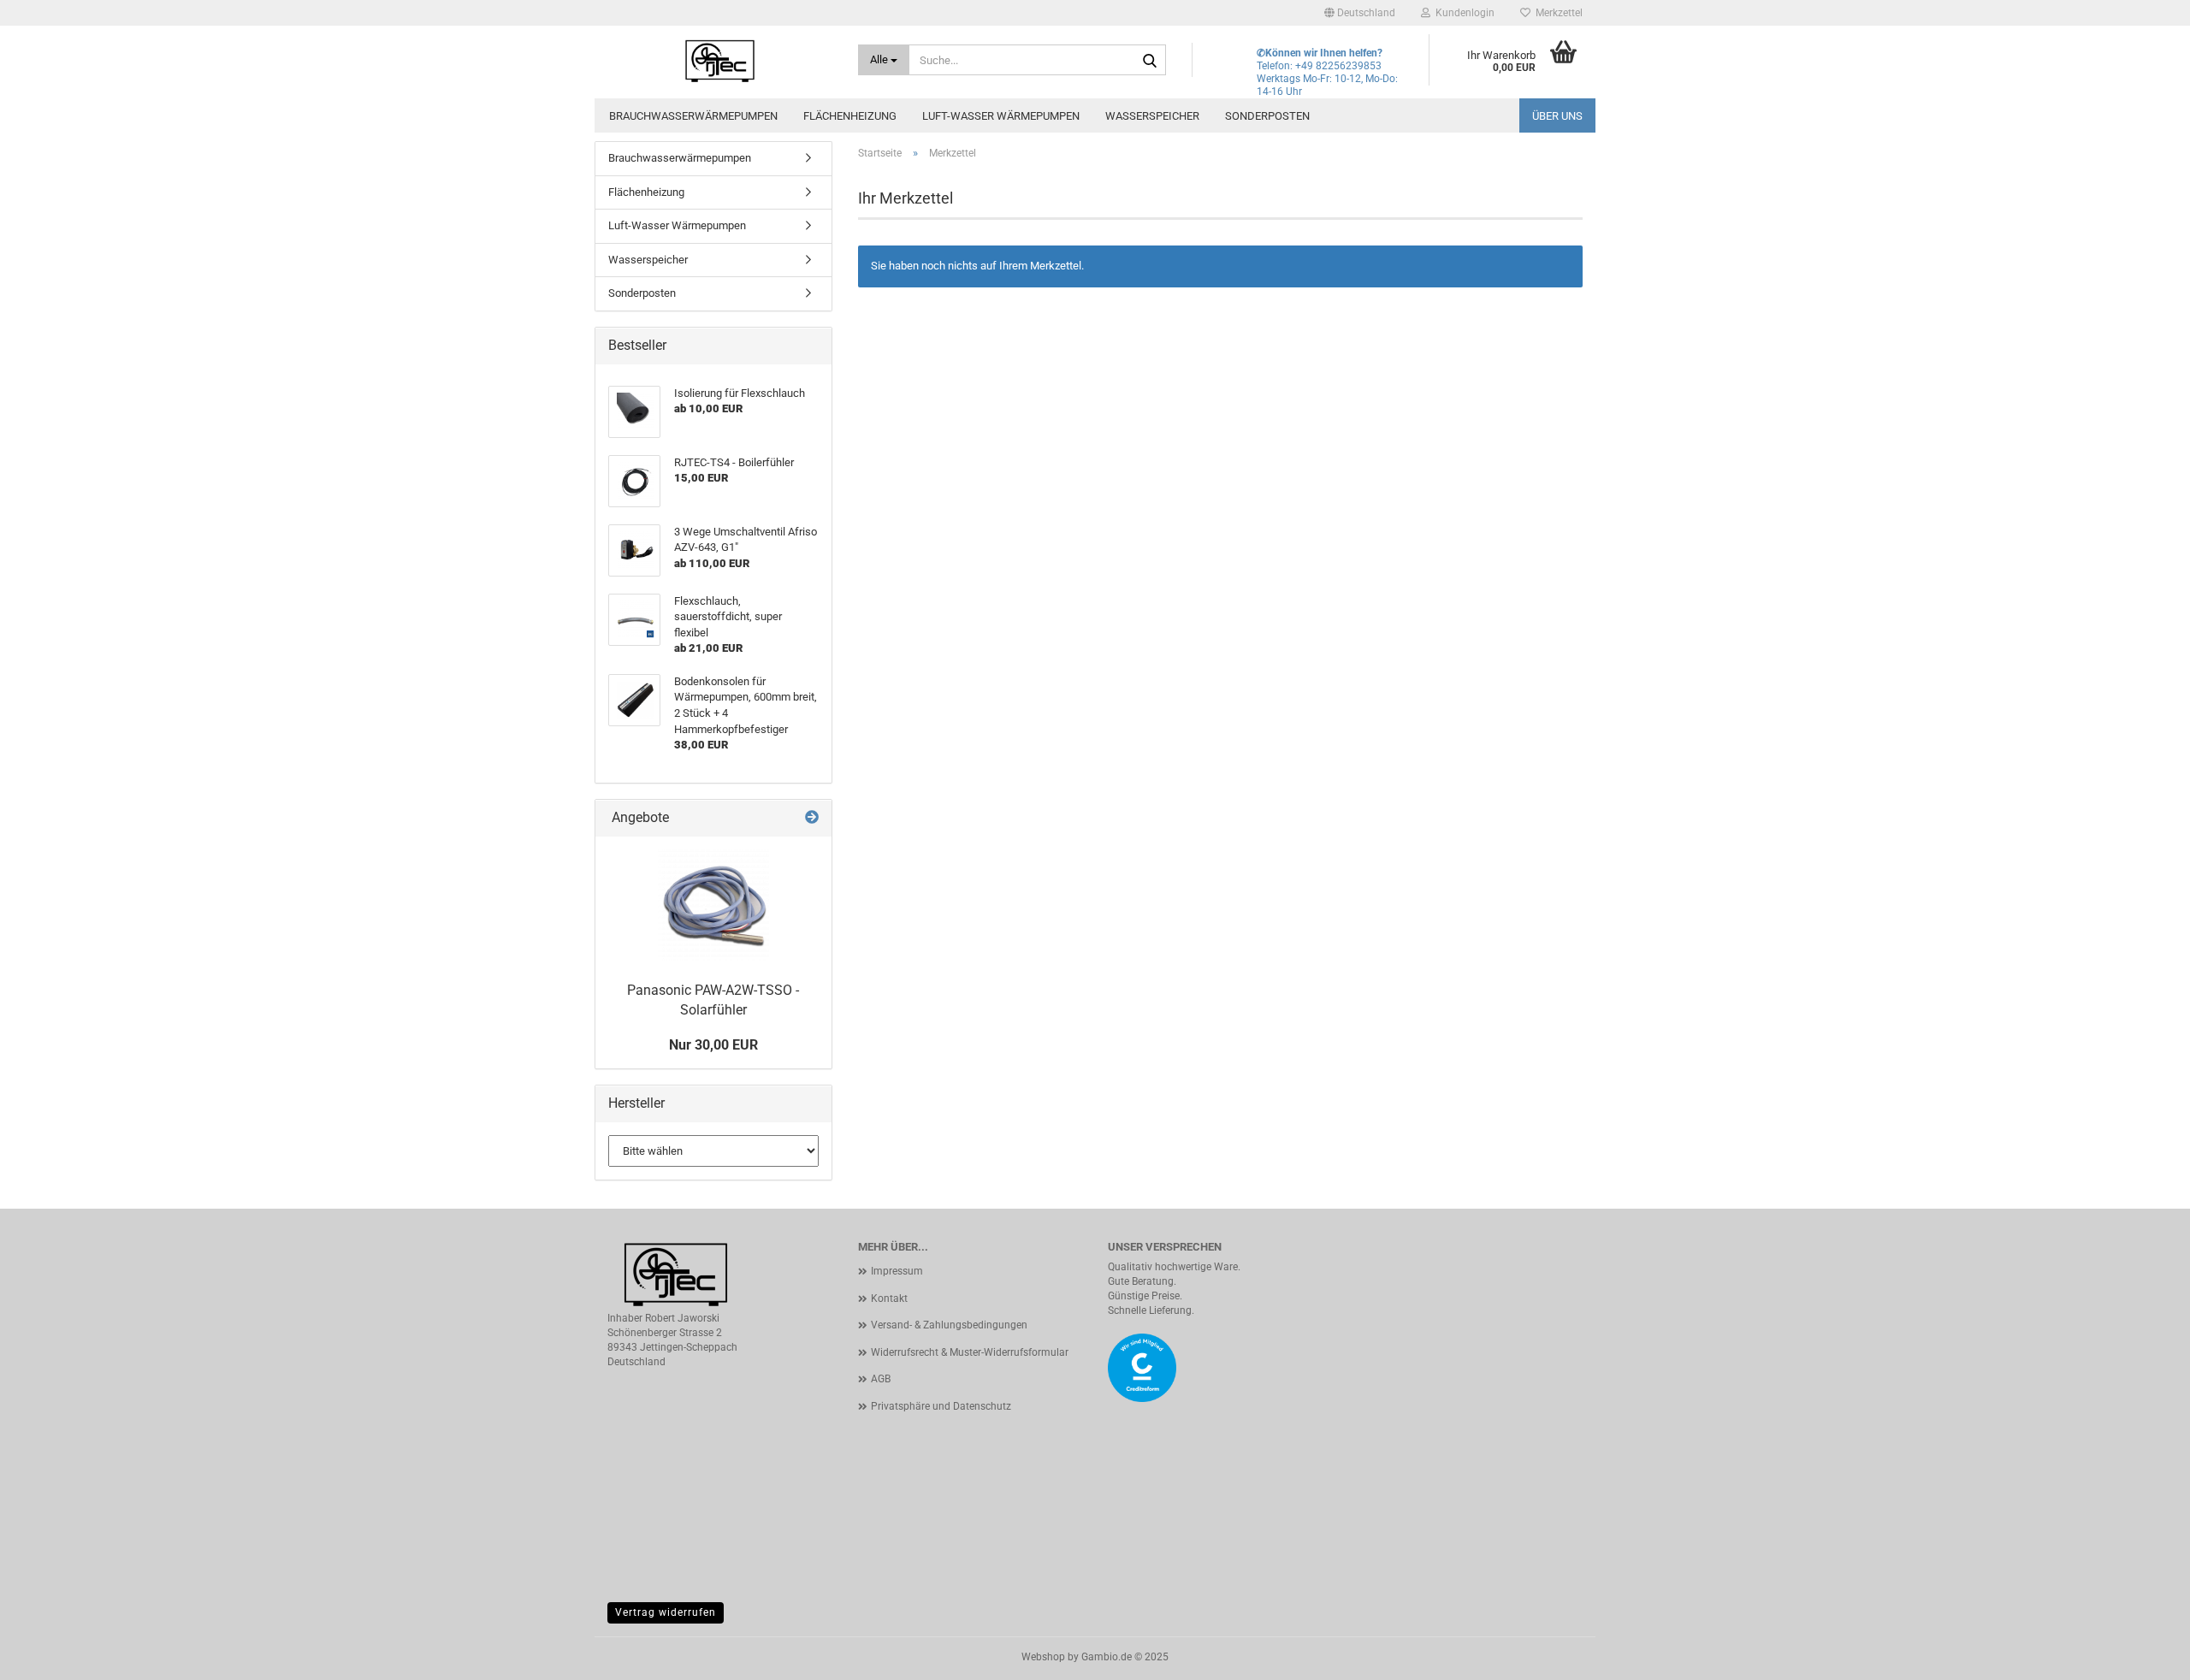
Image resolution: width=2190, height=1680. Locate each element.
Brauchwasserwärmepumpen (693, 116)
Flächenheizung (850, 116)
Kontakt (889, 1298)
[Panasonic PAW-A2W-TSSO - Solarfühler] (713, 905)
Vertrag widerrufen (666, 1612)
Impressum (897, 1271)
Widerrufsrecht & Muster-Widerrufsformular (970, 1352)
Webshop (1043, 1657)
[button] (1360, 13)
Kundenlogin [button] (1462, 13)
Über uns (1557, 116)
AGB (881, 1379)
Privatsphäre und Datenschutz (941, 1406)
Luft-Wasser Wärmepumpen (1001, 116)
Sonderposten (1267, 116)
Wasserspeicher (1152, 116)
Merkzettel (1557, 13)
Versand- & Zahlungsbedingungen (949, 1325)
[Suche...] (1150, 61)
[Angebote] (812, 818)
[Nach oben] (2143, 1654)
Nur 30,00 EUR (713, 1045)
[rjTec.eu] (720, 60)
